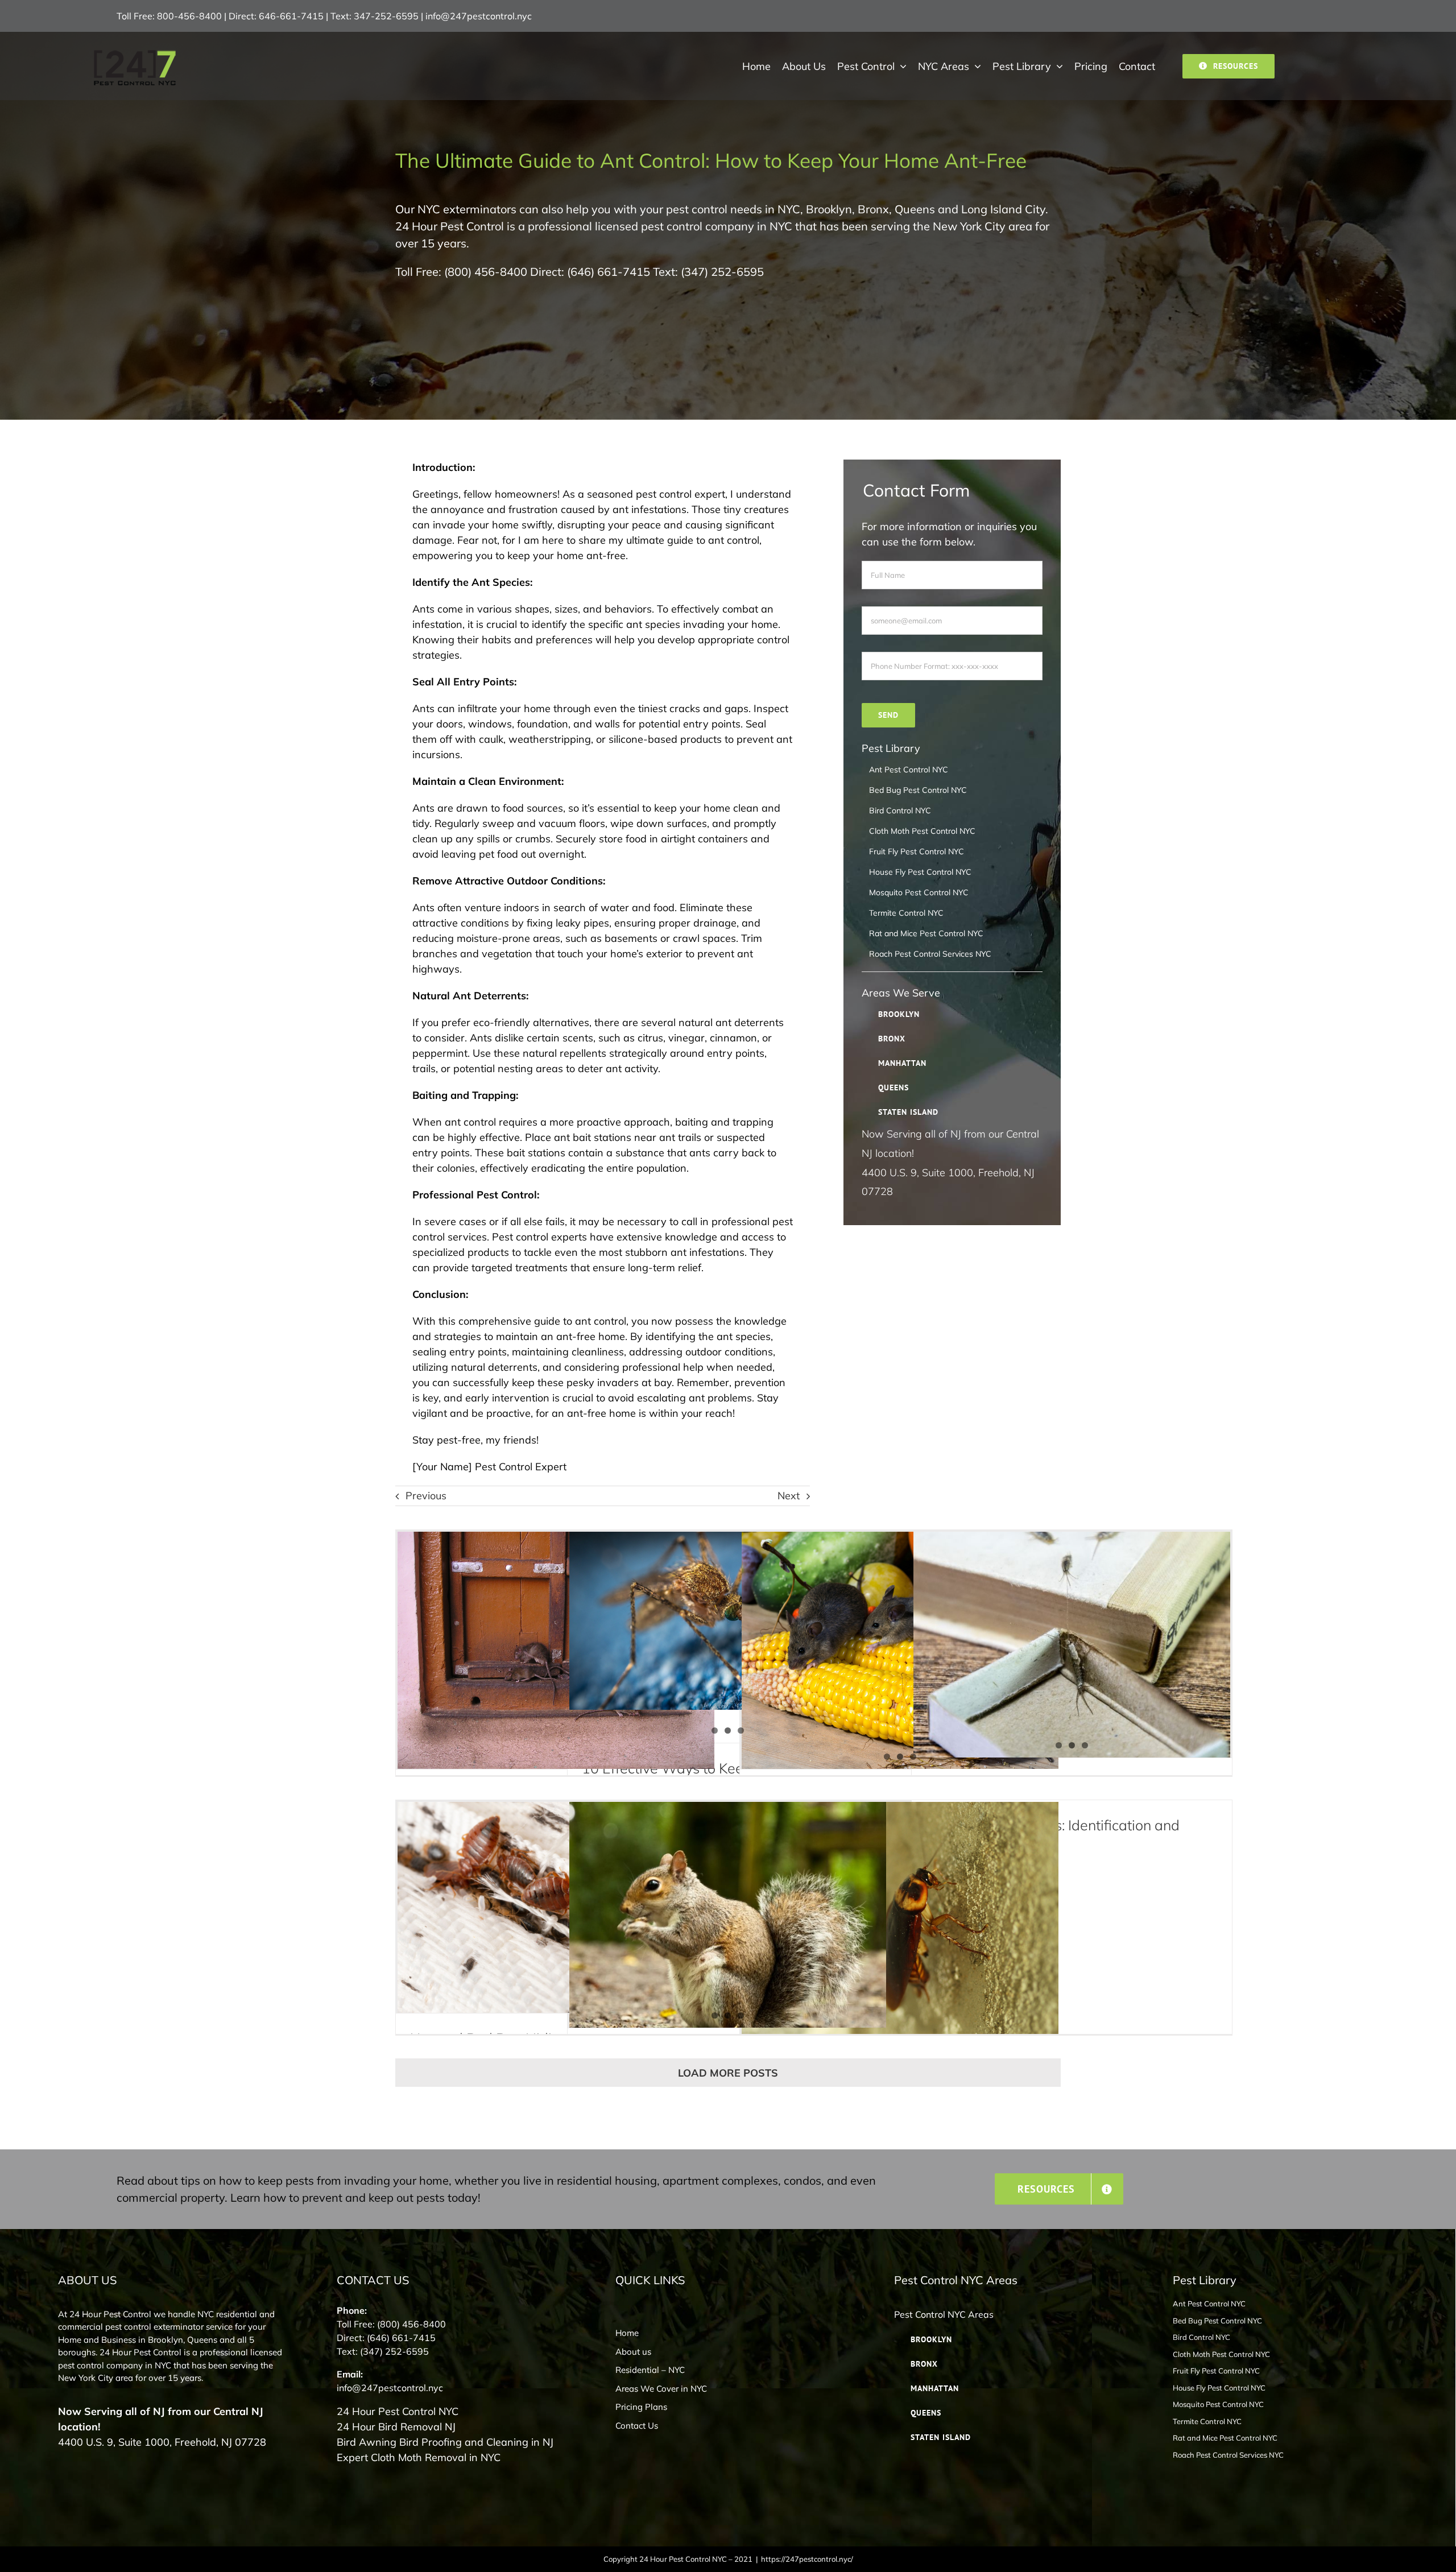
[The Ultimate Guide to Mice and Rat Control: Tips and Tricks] (900, 1651)
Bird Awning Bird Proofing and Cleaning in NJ (445, 2442)
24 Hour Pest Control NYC (398, 2411)
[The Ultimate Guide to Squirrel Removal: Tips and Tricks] (728, 1915)
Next (789, 1496)
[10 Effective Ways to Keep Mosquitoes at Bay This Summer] (728, 1621)
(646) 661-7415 (609, 272)
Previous (426, 1496)
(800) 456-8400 (486, 272)
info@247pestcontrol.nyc (479, 16)
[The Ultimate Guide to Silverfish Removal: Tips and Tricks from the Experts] (1072, 1645)
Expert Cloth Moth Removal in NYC (419, 2457)
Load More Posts (728, 2073)
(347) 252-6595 (722, 272)
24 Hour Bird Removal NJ (396, 2427)
